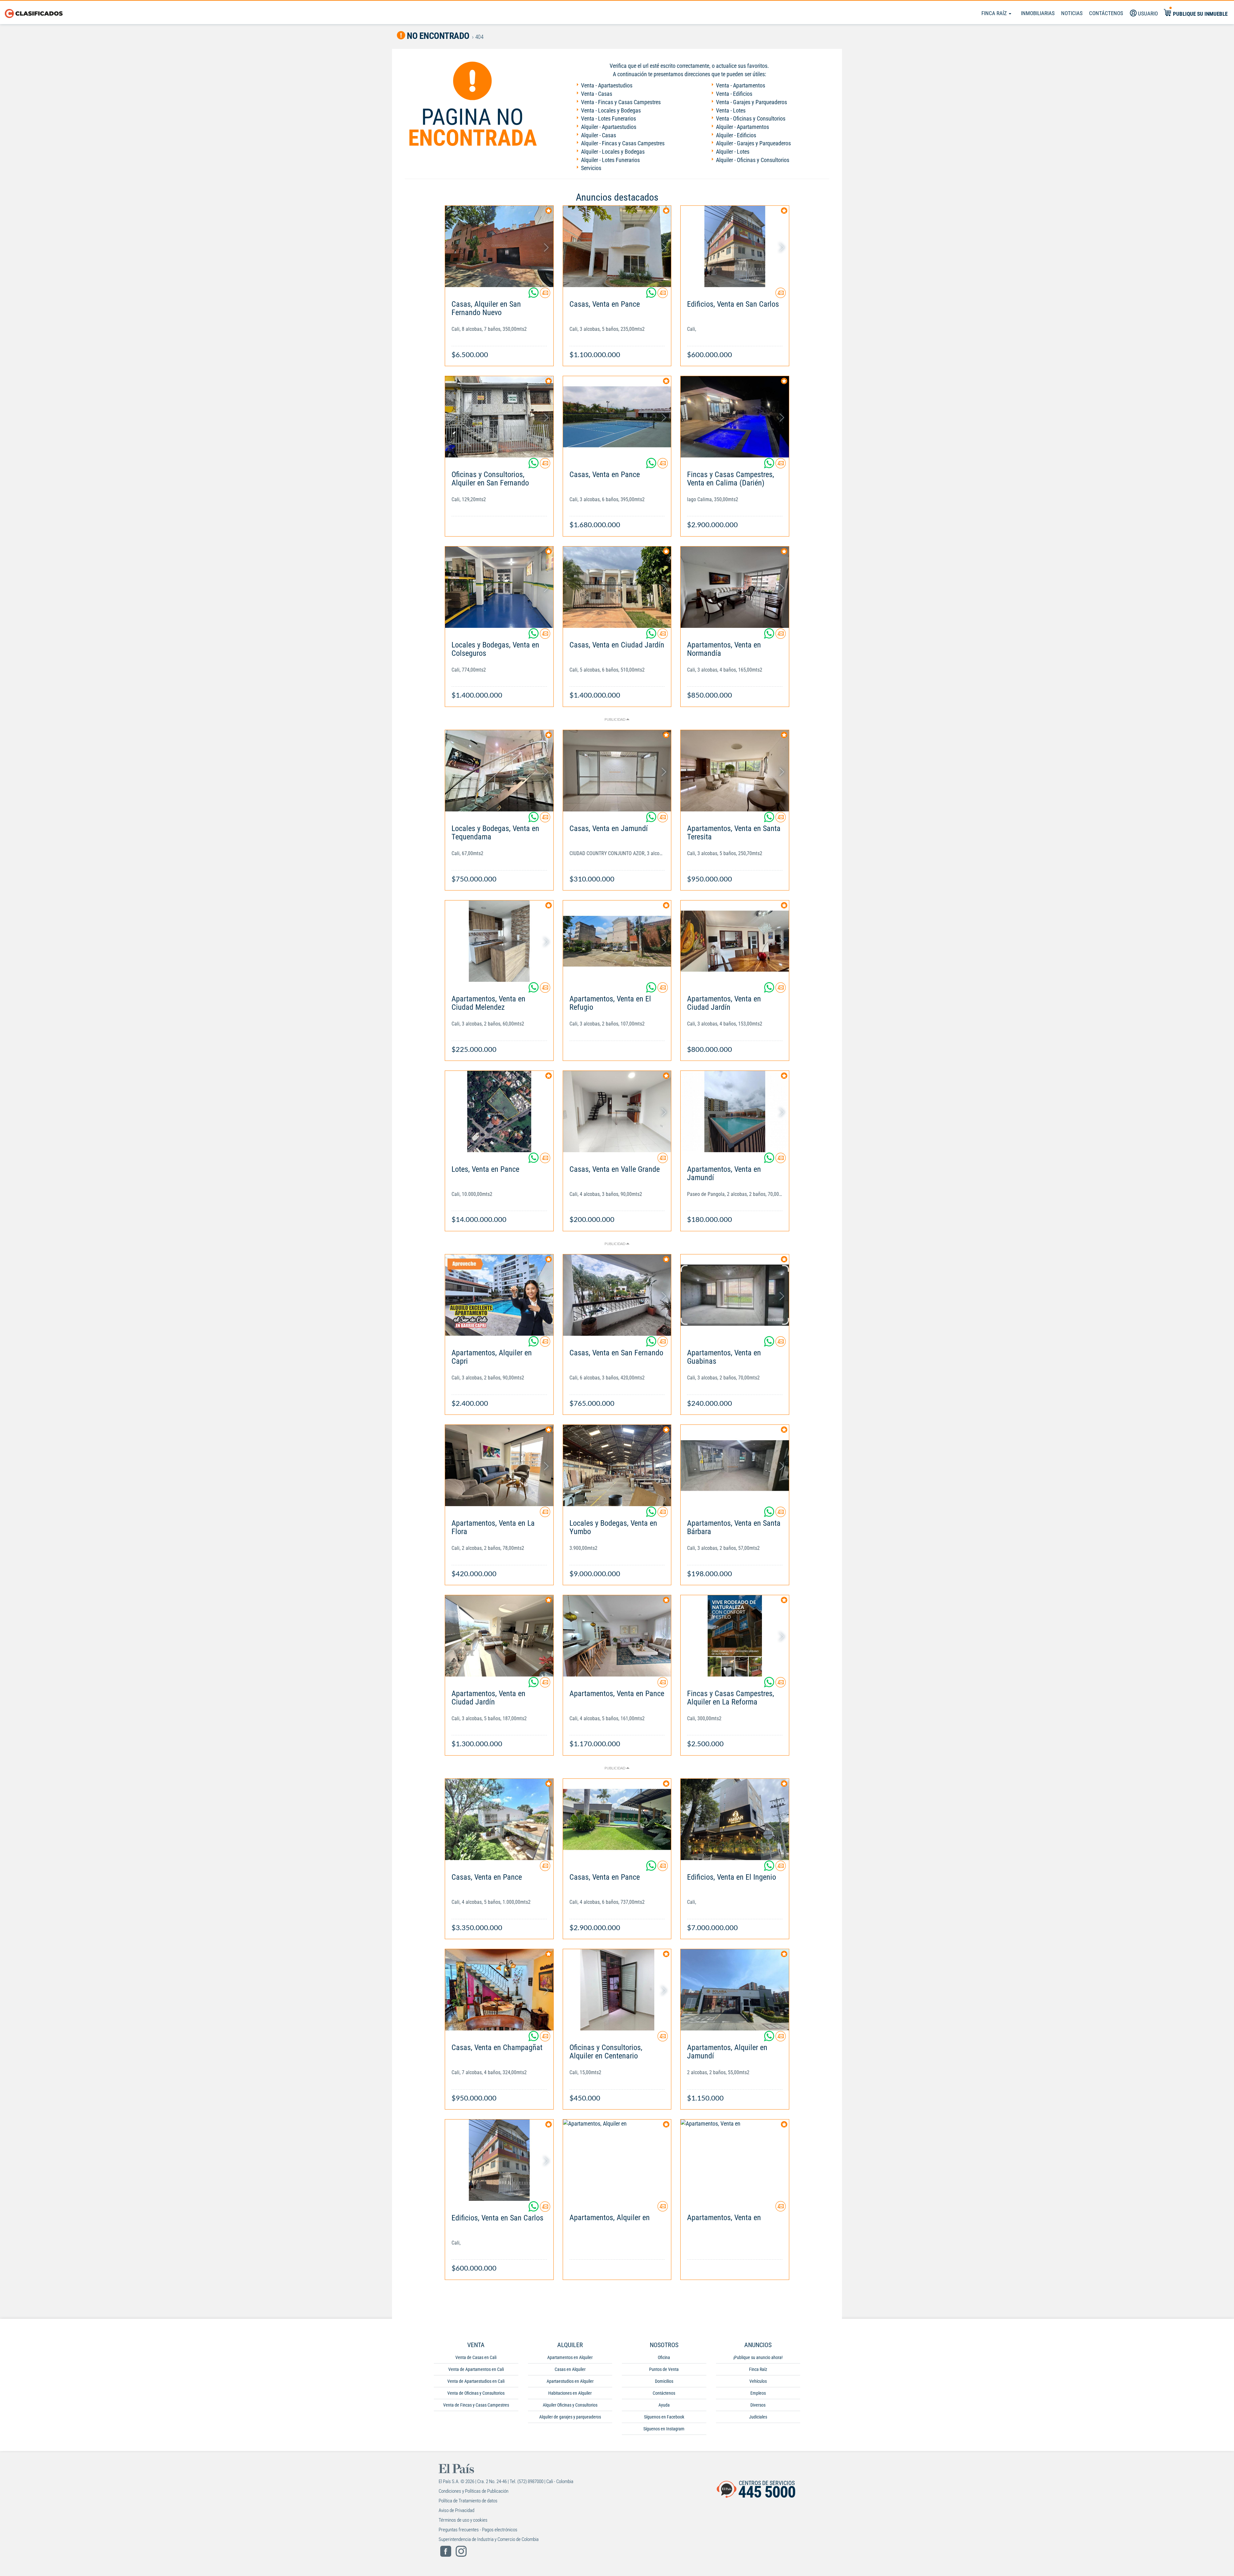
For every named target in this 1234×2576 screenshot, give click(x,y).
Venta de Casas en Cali (476, 2357)
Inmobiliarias (1038, 13)
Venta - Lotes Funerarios (608, 118)
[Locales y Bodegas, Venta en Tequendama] (499, 771)
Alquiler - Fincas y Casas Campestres (623, 143)
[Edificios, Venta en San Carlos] (735, 246)
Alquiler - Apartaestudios (609, 127)
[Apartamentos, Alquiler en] (617, 2160)
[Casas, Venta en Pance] (617, 246)
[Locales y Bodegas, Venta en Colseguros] (499, 587)
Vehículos (758, 2381)
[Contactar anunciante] (545, 295)
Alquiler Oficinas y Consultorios (570, 2405)
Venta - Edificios (734, 94)
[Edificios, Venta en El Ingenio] (735, 1819)
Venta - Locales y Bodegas (611, 110)
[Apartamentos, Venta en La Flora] (499, 1465)
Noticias (1072, 13)
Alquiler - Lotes (733, 152)
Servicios (591, 168)
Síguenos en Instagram (664, 2429)
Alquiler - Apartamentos (742, 127)
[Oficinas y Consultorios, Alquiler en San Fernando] (499, 417)
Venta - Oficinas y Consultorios (751, 118)
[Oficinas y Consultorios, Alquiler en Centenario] (617, 1990)
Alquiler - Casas (599, 135)
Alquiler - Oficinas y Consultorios (753, 160)
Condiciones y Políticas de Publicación (474, 2491)
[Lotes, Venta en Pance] (499, 1112)
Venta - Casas (597, 94)
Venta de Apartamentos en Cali (476, 2369)
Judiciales (758, 2417)
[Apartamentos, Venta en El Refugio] (617, 941)
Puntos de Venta (664, 2369)
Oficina (664, 2357)
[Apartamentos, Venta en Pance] (617, 1636)
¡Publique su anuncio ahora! (758, 2357)
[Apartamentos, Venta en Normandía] (735, 587)
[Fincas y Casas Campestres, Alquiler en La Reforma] (735, 1636)
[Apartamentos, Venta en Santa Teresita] (735, 771)
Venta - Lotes (731, 110)
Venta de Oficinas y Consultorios (476, 2393)
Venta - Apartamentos (741, 85)
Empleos (758, 2393)
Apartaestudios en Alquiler (570, 2381)
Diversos (758, 2405)
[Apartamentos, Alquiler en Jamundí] (735, 1990)
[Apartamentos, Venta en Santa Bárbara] (735, 1465)
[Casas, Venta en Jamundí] (617, 771)
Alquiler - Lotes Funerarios (610, 160)
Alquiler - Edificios (736, 135)
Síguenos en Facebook (664, 2417)
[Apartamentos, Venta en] (735, 2160)
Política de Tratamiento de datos (468, 2501)
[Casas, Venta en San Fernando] (617, 1295)
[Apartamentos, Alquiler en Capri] (499, 1295)
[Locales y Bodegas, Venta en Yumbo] (617, 1465)
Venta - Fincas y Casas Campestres (621, 102)
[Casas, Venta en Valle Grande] (617, 1112)
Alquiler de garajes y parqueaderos (570, 2417)
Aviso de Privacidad (456, 2510)
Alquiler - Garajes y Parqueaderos (753, 143)
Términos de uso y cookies (463, 2520)
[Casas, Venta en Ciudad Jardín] (617, 587)
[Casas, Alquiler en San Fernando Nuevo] (499, 246)
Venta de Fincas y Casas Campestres (476, 2405)
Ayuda (664, 2405)
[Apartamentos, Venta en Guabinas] (735, 1295)
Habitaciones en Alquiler (570, 2393)
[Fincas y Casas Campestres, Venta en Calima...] (735, 417)
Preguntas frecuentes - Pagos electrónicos (478, 2530)
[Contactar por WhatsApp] (534, 295)
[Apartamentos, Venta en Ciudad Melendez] (499, 941)
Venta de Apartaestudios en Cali (476, 2381)
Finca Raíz (995, 13)
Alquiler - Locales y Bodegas (613, 152)
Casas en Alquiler (570, 2369)
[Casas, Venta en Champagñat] (499, 1990)
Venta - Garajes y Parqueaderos (751, 102)
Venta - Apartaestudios (607, 85)
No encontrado (437, 36)
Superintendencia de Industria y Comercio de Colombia (489, 2539)
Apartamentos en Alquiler (570, 2357)
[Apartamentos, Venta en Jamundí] (735, 1112)
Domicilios (664, 2381)
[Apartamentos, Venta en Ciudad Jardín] (735, 941)
